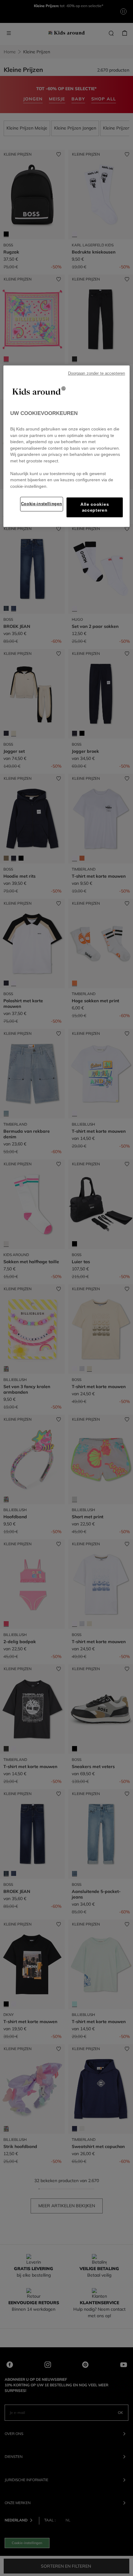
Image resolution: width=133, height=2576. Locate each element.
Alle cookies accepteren (95, 507)
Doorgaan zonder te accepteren (97, 373)
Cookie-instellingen (42, 504)
